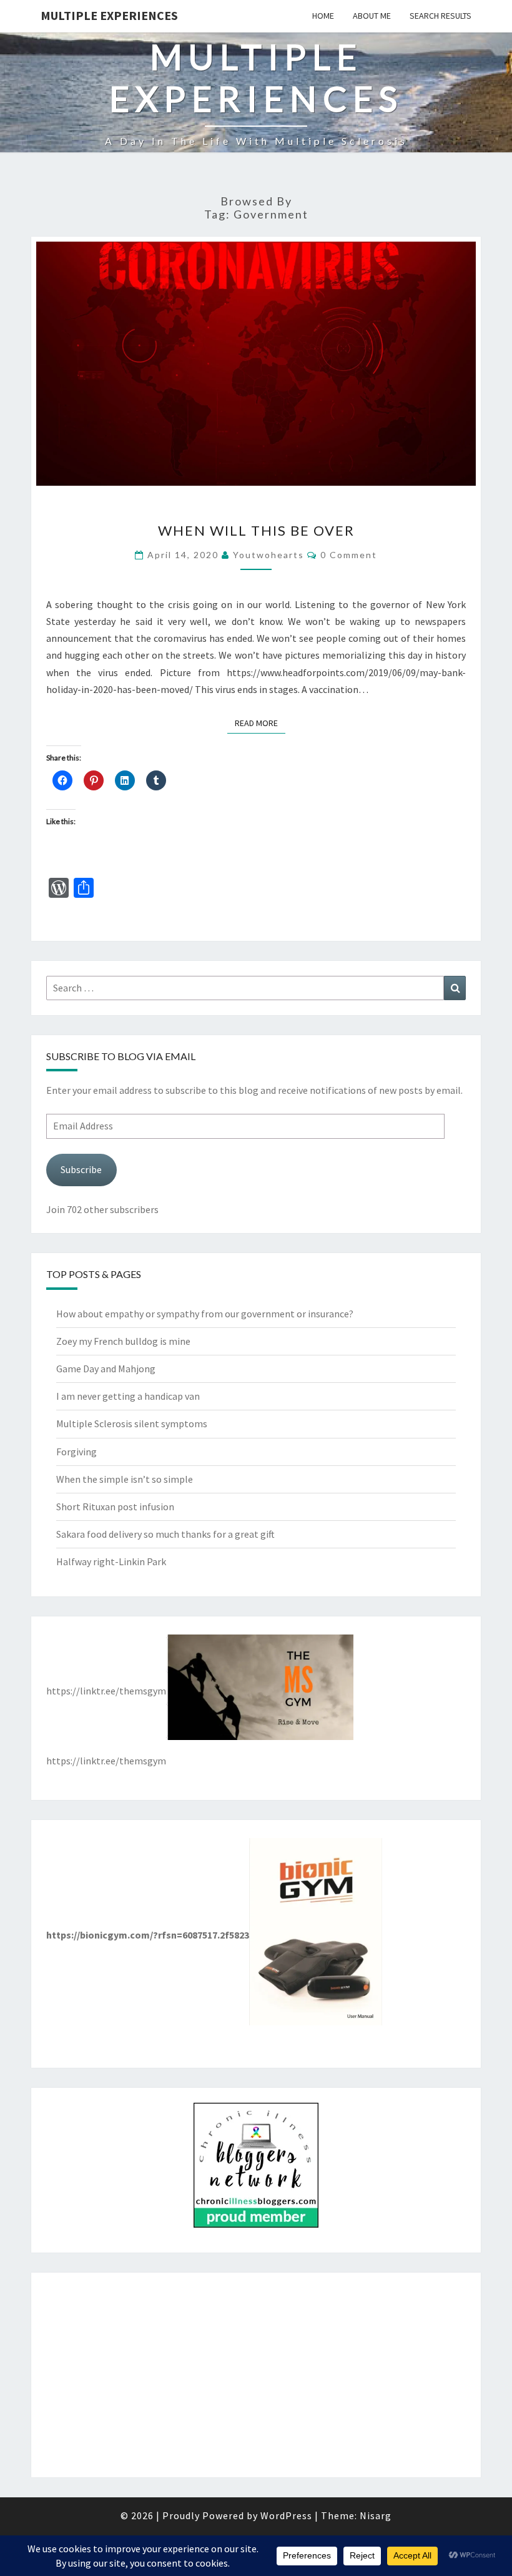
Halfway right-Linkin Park (111, 1561)
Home (323, 16)
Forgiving (76, 1452)
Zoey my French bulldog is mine (123, 1341)
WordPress (286, 2515)
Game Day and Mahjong (106, 1369)
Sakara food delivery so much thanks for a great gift (165, 1534)
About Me (372, 16)
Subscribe (81, 1169)
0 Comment (349, 555)
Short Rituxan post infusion (115, 1507)
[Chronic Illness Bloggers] (256, 2169)
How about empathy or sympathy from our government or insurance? (205, 1314)
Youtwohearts (268, 555)
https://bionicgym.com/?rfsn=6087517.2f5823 (148, 1935)
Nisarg (376, 2515)
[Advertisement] (256, 2375)
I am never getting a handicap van (128, 1396)
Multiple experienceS (109, 15)
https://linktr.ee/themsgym (106, 1691)
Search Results (441, 16)
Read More (260, 723)
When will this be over (256, 530)
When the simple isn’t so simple (125, 1479)
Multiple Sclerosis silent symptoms (132, 1423)
